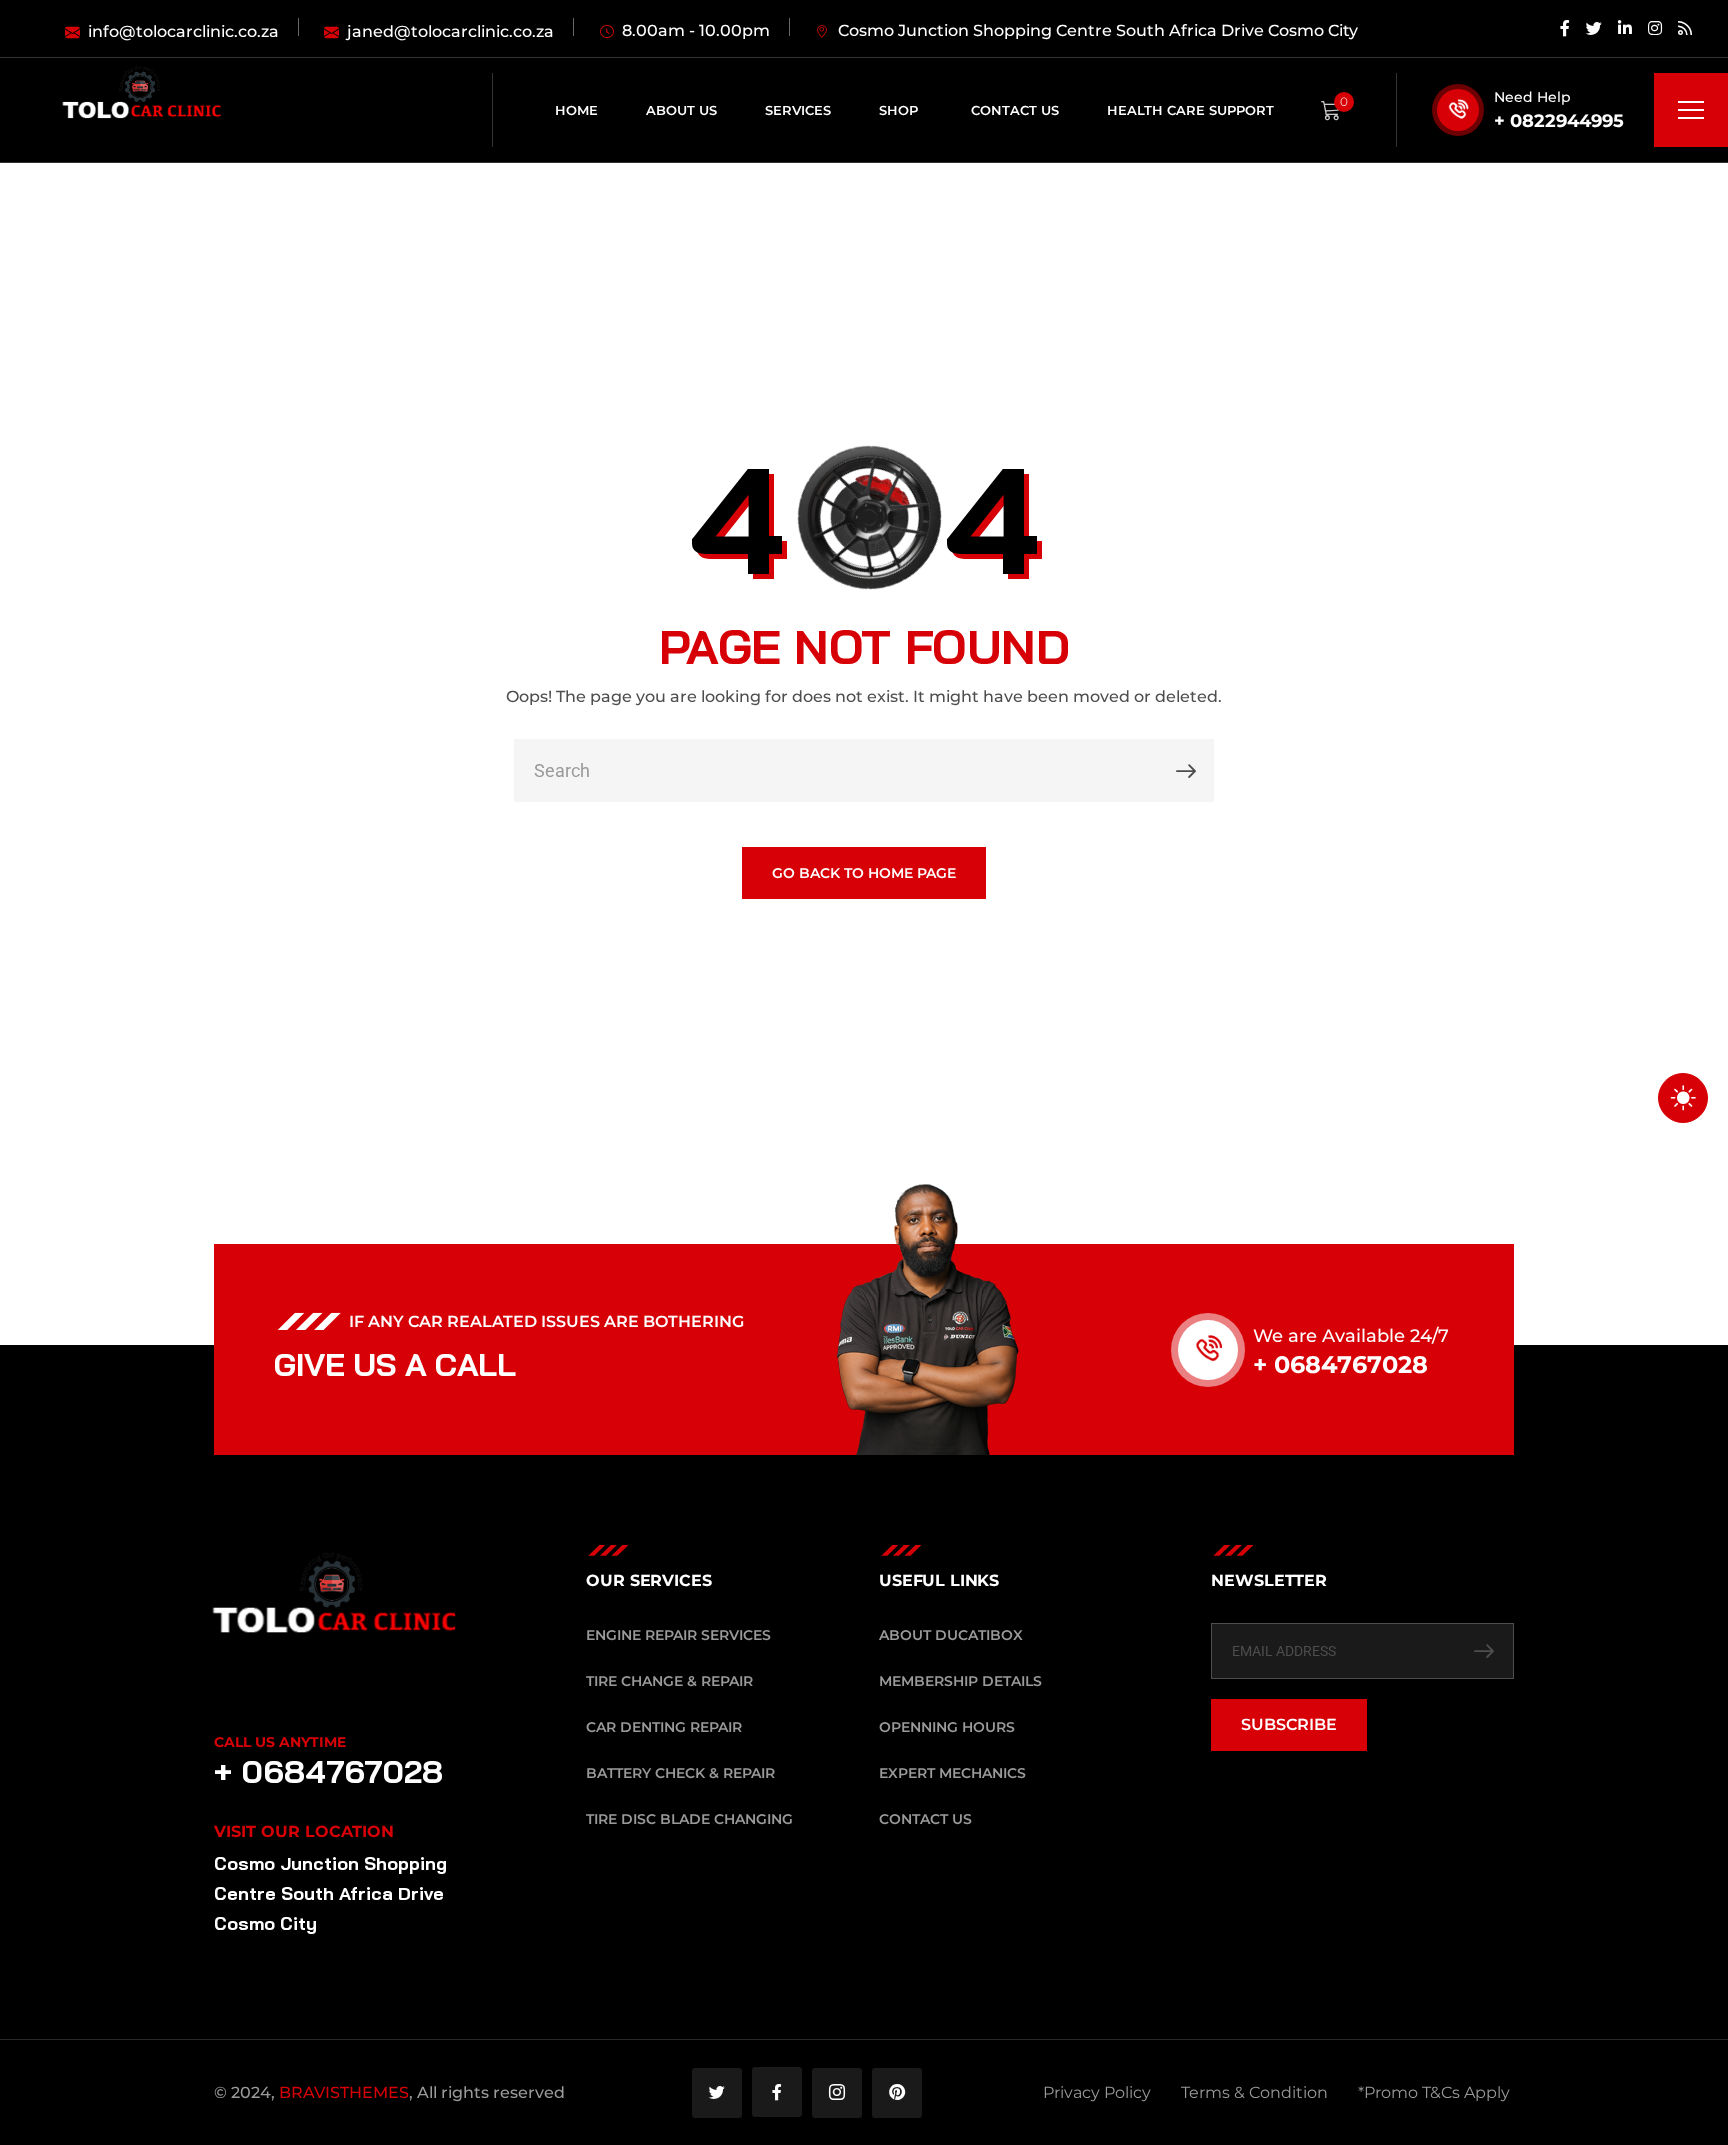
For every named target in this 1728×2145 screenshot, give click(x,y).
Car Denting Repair (664, 1727)
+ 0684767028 (1340, 1364)
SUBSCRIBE (1289, 1724)
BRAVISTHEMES (344, 2092)
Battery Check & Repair (680, 1773)
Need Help (1532, 97)
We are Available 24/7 (1351, 1336)
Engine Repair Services (678, 1635)
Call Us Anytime (280, 1742)
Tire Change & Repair (669, 1681)
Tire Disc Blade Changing (689, 1819)
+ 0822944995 (1559, 121)
